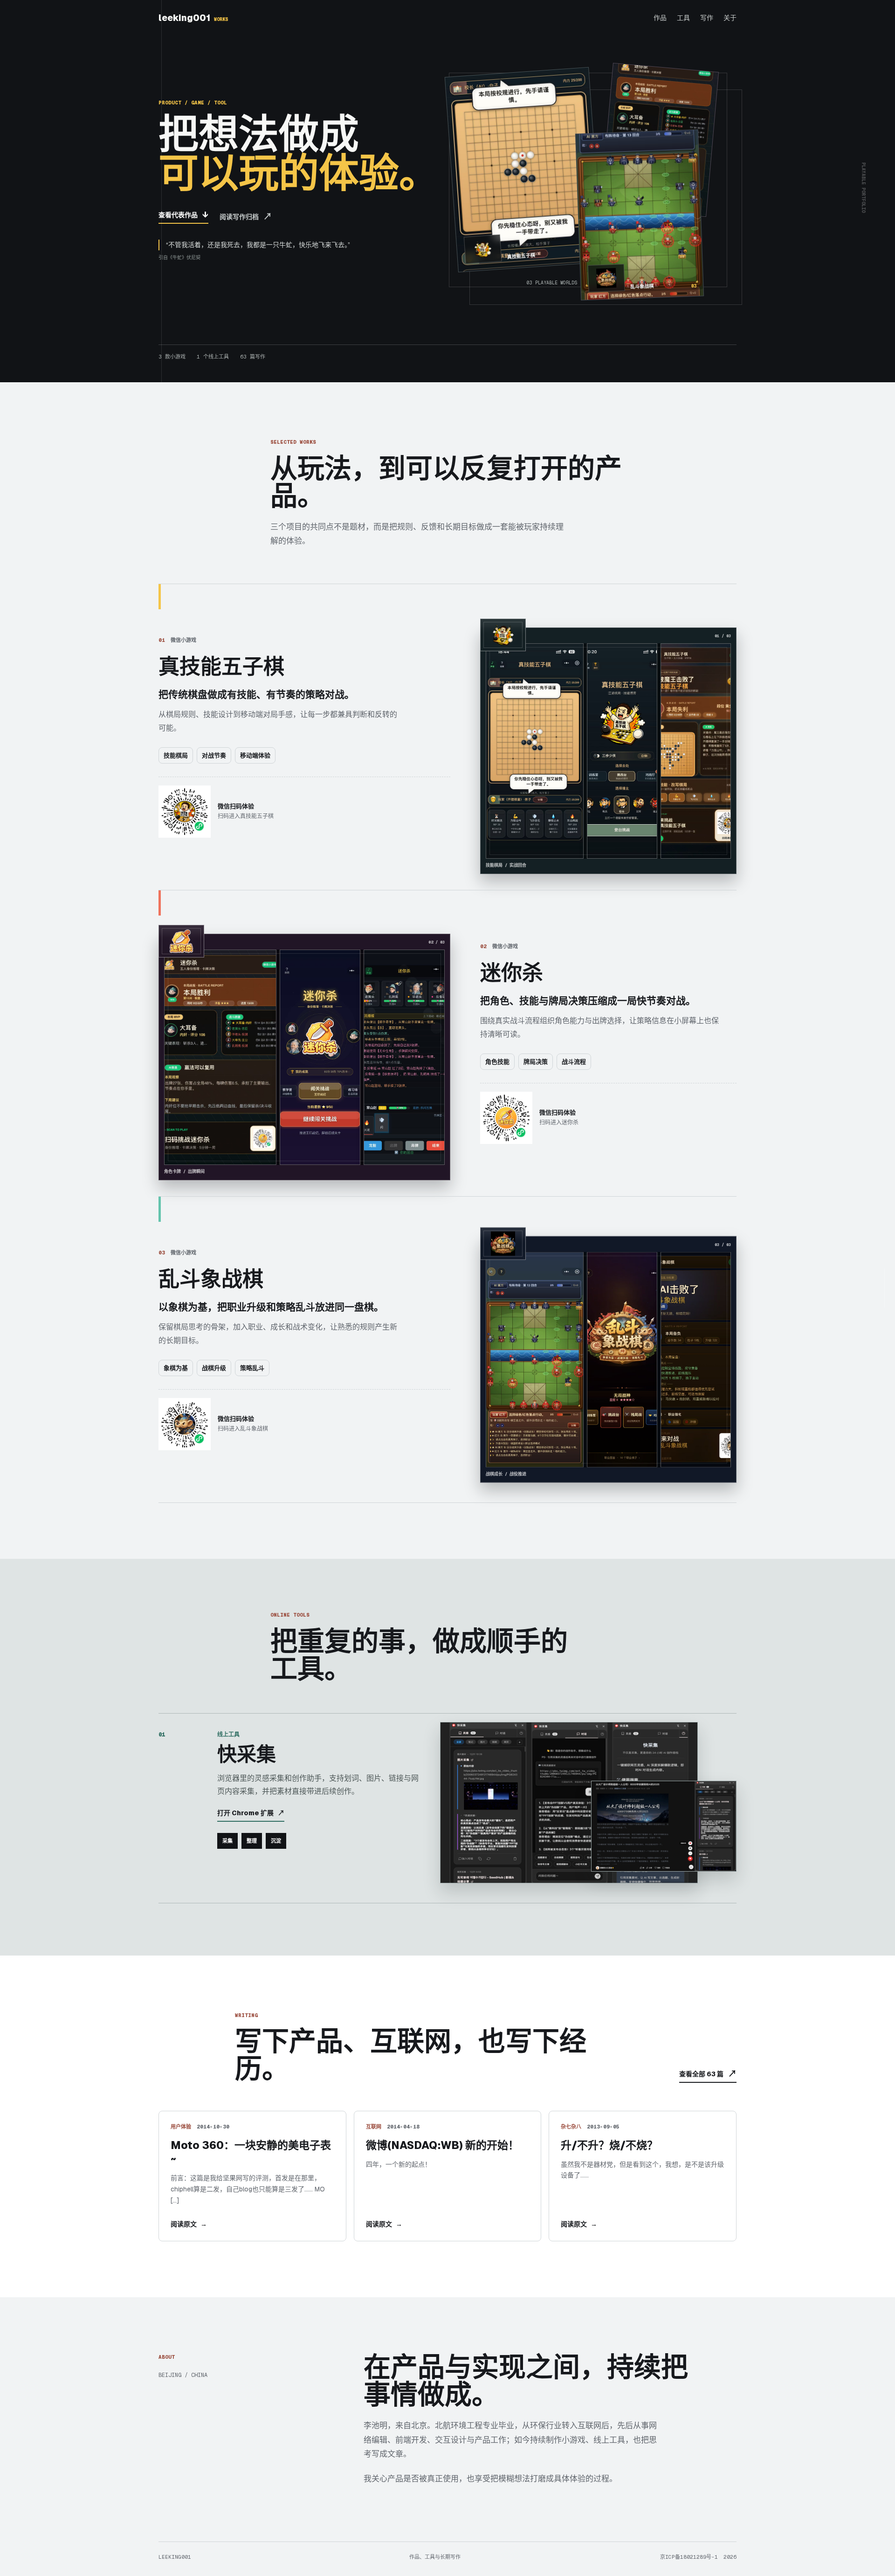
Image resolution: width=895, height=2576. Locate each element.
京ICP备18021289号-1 (689, 2557)
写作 (707, 18)
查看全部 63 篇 (708, 2074)
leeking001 (193, 18)
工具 (683, 18)
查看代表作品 (183, 215)
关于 (730, 18)
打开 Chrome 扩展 (251, 1813)
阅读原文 (189, 2224)
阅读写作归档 (246, 217)
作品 (660, 18)
